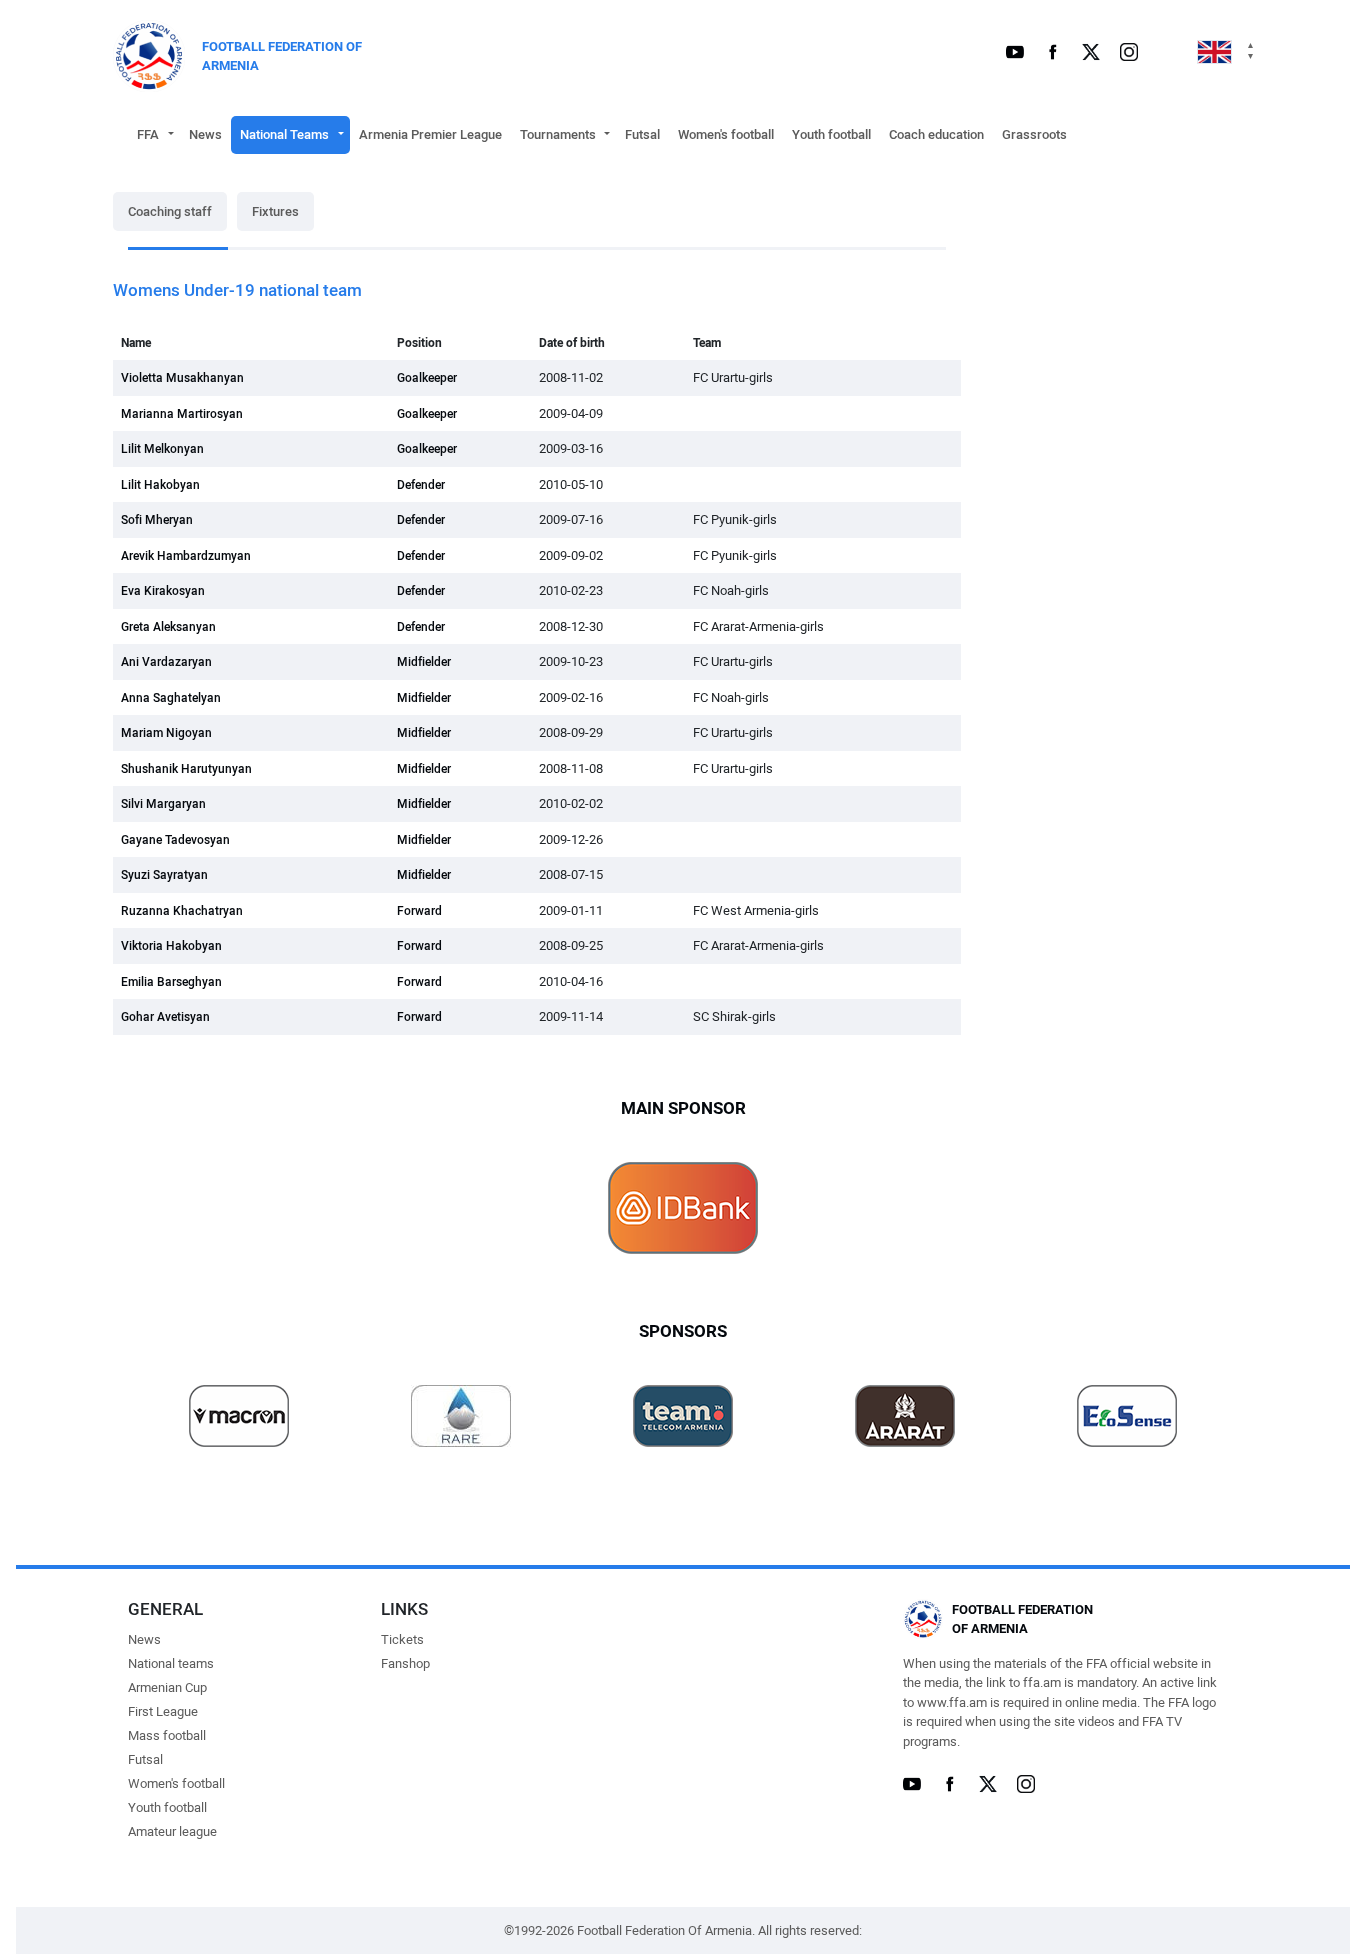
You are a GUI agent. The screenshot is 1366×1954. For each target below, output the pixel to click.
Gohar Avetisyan (165, 1017)
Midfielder (424, 662)
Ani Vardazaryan (166, 662)
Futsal (642, 134)
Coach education (936, 134)
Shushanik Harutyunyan (186, 769)
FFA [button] (148, 134)
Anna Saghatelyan (171, 698)
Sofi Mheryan (157, 520)
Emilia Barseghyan (171, 982)
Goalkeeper (427, 378)
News (205, 134)
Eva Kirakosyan (163, 591)
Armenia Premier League (430, 134)
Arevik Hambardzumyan (186, 556)
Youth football (831, 134)
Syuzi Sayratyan (164, 875)
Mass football (167, 1735)
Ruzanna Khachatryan (182, 911)
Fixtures (275, 211)
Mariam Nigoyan (166, 733)
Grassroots (1034, 134)
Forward (419, 911)
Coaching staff (170, 211)
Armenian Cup (167, 1687)
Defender (421, 485)
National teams (171, 1663)
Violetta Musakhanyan (182, 378)
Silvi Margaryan (163, 804)
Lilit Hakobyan (160, 485)
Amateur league (172, 1831)
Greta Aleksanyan (168, 627)
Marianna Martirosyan (182, 414)
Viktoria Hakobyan (171, 946)
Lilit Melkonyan (162, 449)
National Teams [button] (284, 134)
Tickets (402, 1639)
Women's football (726, 134)
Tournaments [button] (558, 134)
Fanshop (405, 1663)
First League (163, 1711)
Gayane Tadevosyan (175, 840)
